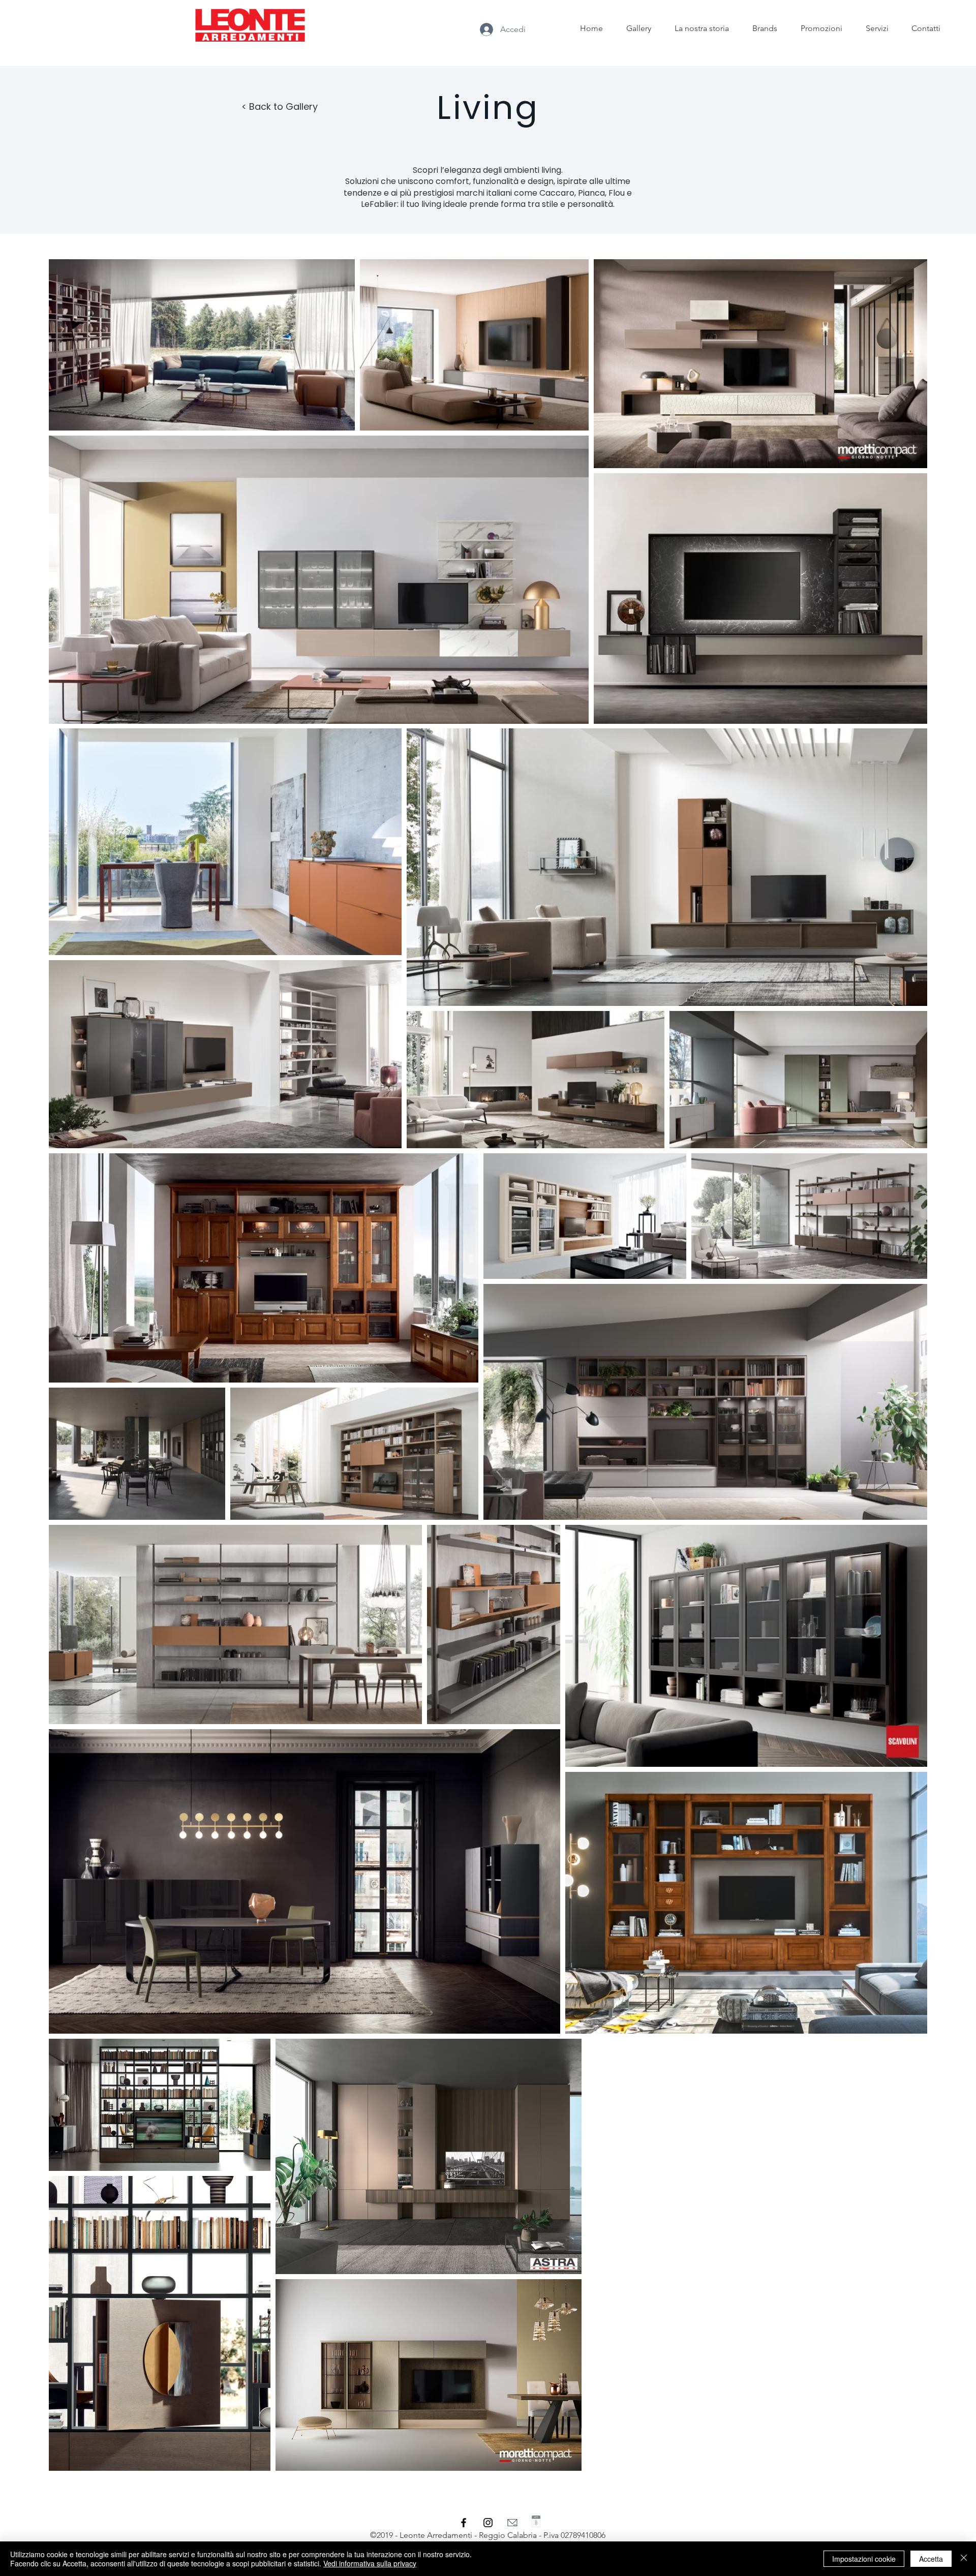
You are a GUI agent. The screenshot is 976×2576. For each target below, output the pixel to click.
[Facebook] (464, 2523)
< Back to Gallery (280, 106)
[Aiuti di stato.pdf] (536, 2522)
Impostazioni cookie (864, 2559)
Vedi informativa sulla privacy (370, 2563)
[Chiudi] (964, 2559)
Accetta (931, 2559)
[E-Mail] (512, 2523)
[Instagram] (488, 2523)
